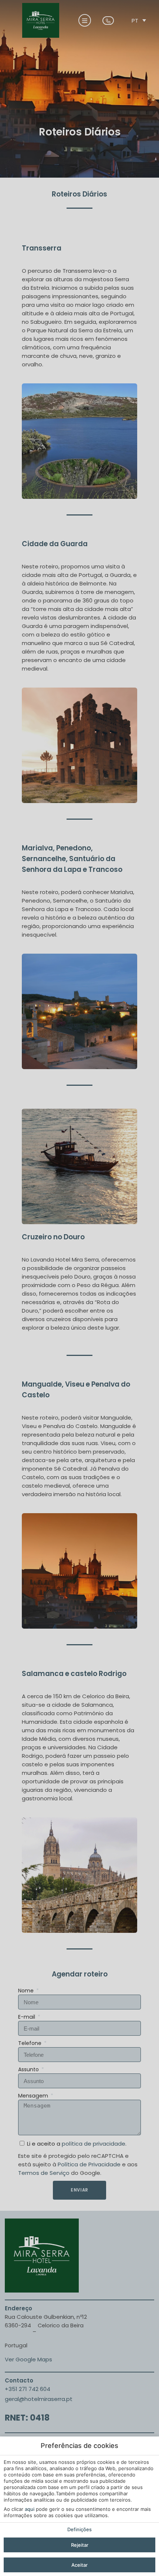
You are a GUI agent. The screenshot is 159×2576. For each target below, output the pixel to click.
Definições (79, 2529)
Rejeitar (80, 2545)
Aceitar (79, 2565)
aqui (30, 2509)
